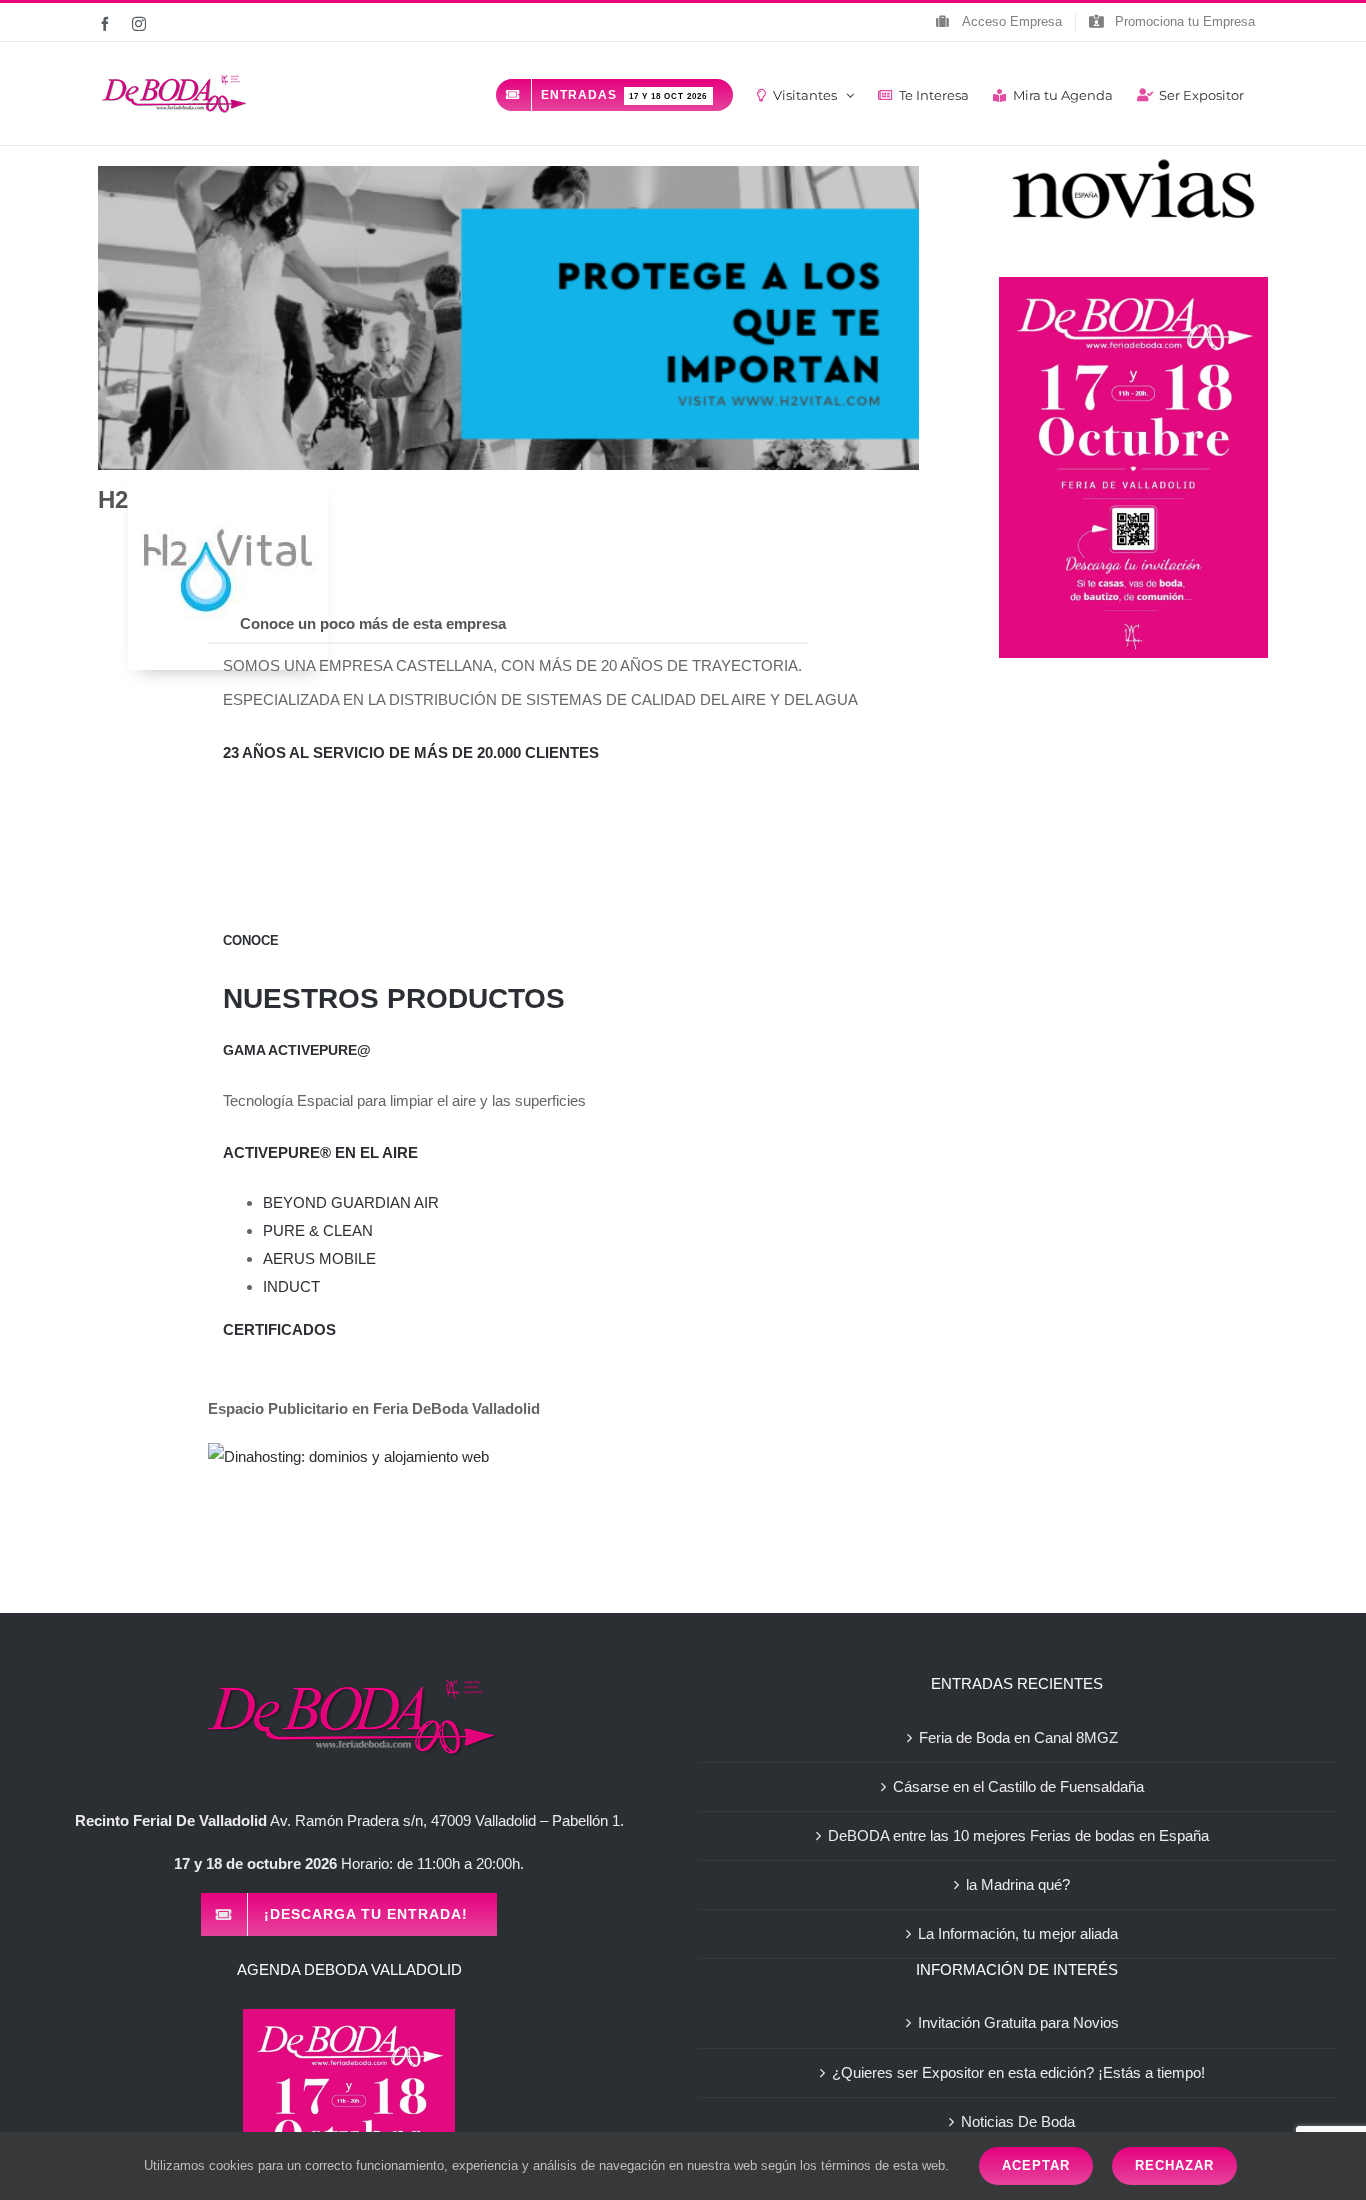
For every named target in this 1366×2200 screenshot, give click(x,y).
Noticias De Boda (1018, 2121)
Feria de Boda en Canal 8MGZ (1018, 1737)
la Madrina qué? (1018, 1884)
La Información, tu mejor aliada (1018, 1933)
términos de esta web (883, 2165)
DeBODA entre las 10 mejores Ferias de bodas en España (1018, 1835)
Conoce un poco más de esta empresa (373, 623)
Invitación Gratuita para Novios (1018, 2022)
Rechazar (1174, 2165)
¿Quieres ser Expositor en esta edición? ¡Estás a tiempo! (1018, 2072)
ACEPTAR (1036, 2165)
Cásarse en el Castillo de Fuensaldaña (1018, 1786)
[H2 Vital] (228, 570)
